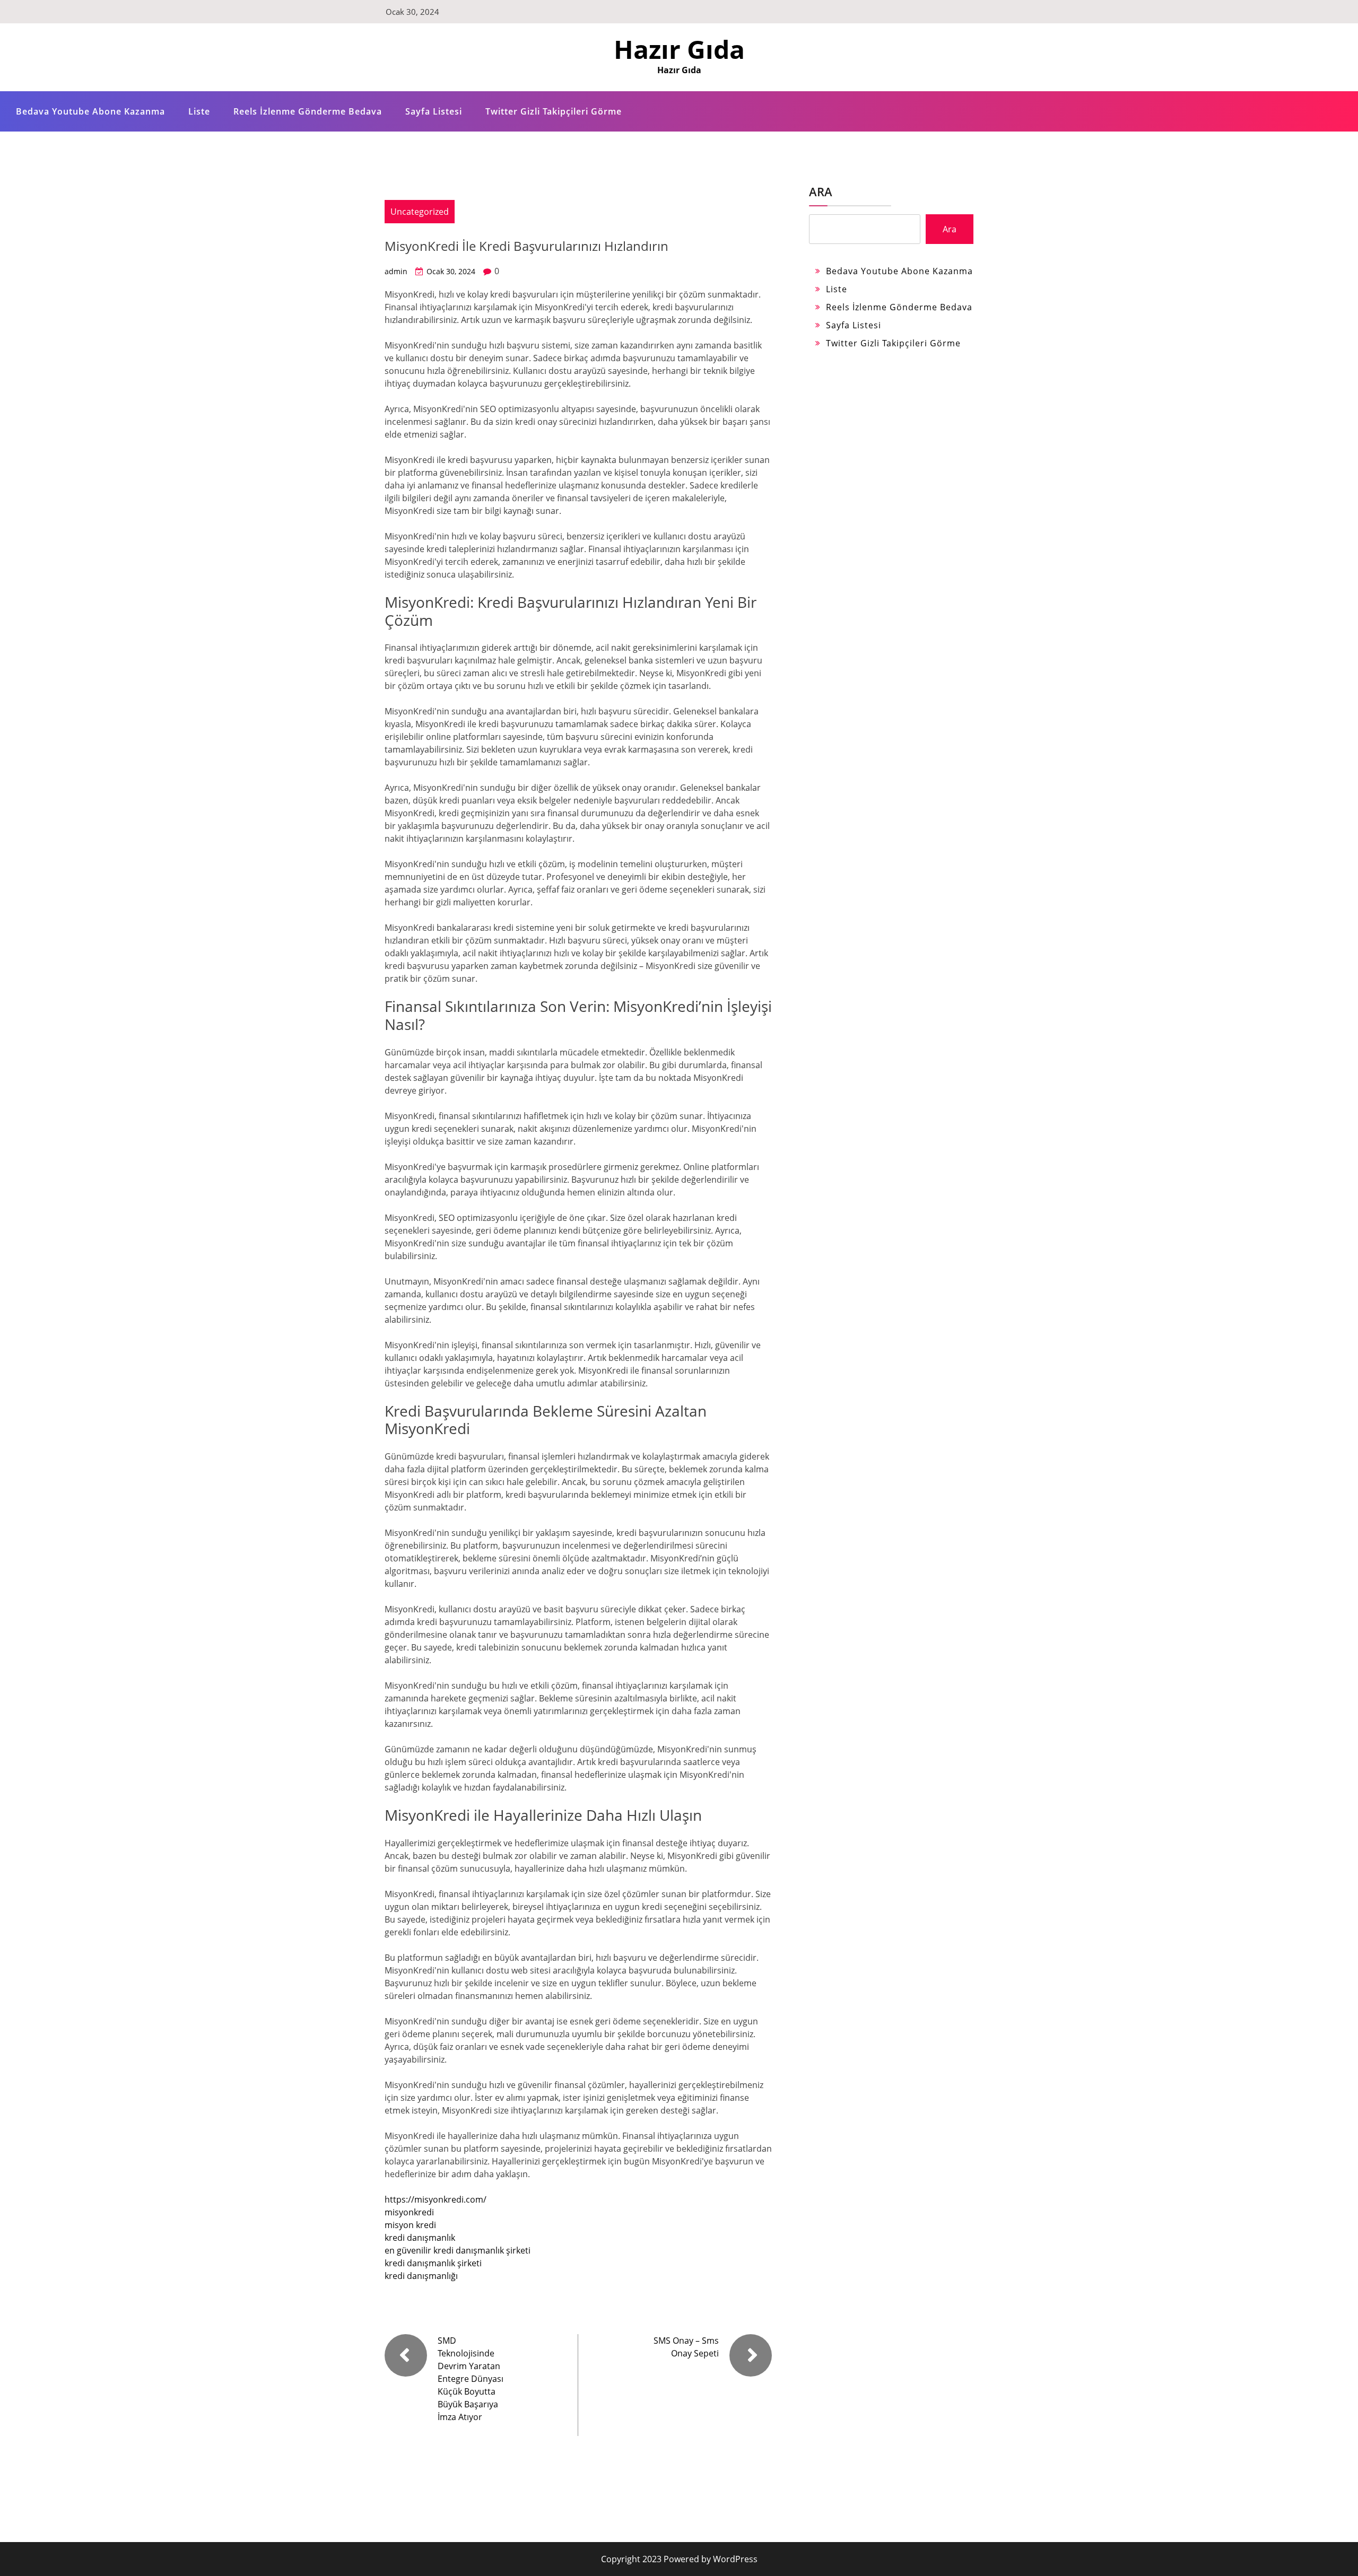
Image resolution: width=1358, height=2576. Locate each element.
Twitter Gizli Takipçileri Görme (554, 111)
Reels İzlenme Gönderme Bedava (308, 111)
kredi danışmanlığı (421, 2276)
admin (396, 271)
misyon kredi (410, 2225)
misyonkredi (409, 2212)
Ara (821, 191)
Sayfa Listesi (434, 111)
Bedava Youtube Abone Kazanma (90, 111)
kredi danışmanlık (420, 2238)
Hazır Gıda (679, 49)
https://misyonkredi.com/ (436, 2199)
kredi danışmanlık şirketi (433, 2263)
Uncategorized (420, 212)
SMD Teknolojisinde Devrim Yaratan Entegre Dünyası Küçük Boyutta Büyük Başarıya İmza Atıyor (471, 2379)
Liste (199, 111)
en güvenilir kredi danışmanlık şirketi (458, 2250)
